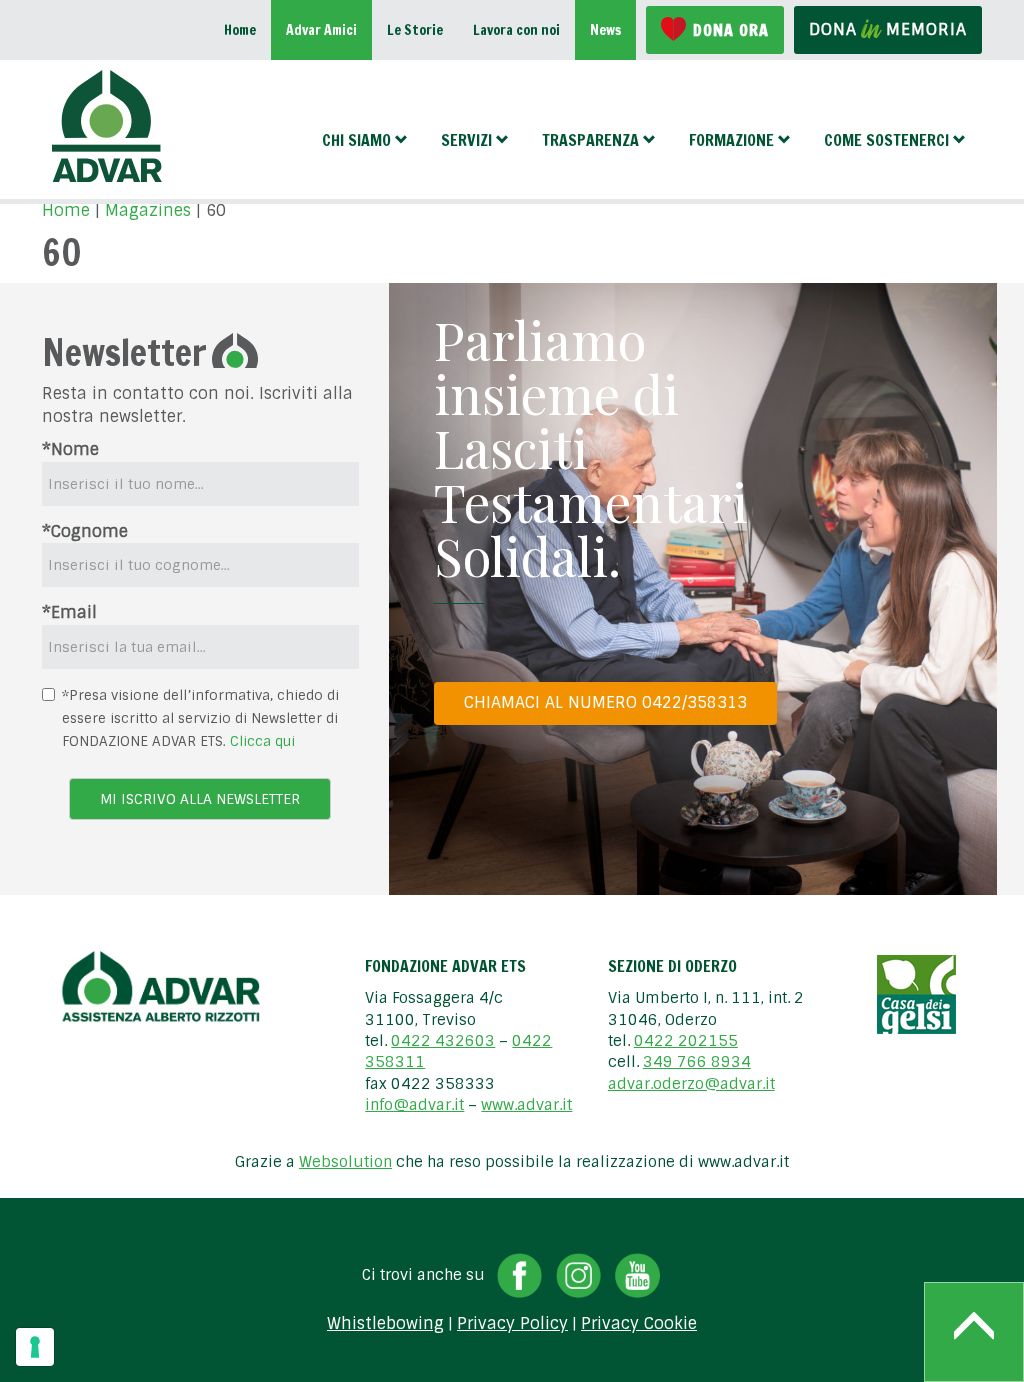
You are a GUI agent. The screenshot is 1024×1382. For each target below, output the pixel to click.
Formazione (731, 140)
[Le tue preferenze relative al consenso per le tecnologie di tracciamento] (35, 1347)
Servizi (466, 140)
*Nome (70, 449)
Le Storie (415, 30)
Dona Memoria (888, 29)
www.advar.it (526, 1105)
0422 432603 (443, 1041)
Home (240, 30)
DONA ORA (731, 30)
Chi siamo (356, 140)
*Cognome (85, 531)
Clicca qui (262, 741)
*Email (69, 612)
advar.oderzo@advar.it (691, 1084)
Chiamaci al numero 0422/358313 (605, 702)
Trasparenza (590, 140)
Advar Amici (321, 30)
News (605, 30)
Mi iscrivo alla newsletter (200, 799)
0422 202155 (686, 1041)
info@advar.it (414, 1105)
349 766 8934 (697, 1062)
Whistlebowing (385, 1324)
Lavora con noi (516, 30)
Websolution (345, 1162)
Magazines (148, 210)
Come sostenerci (886, 140)
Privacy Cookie (639, 1324)
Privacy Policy (512, 1324)
